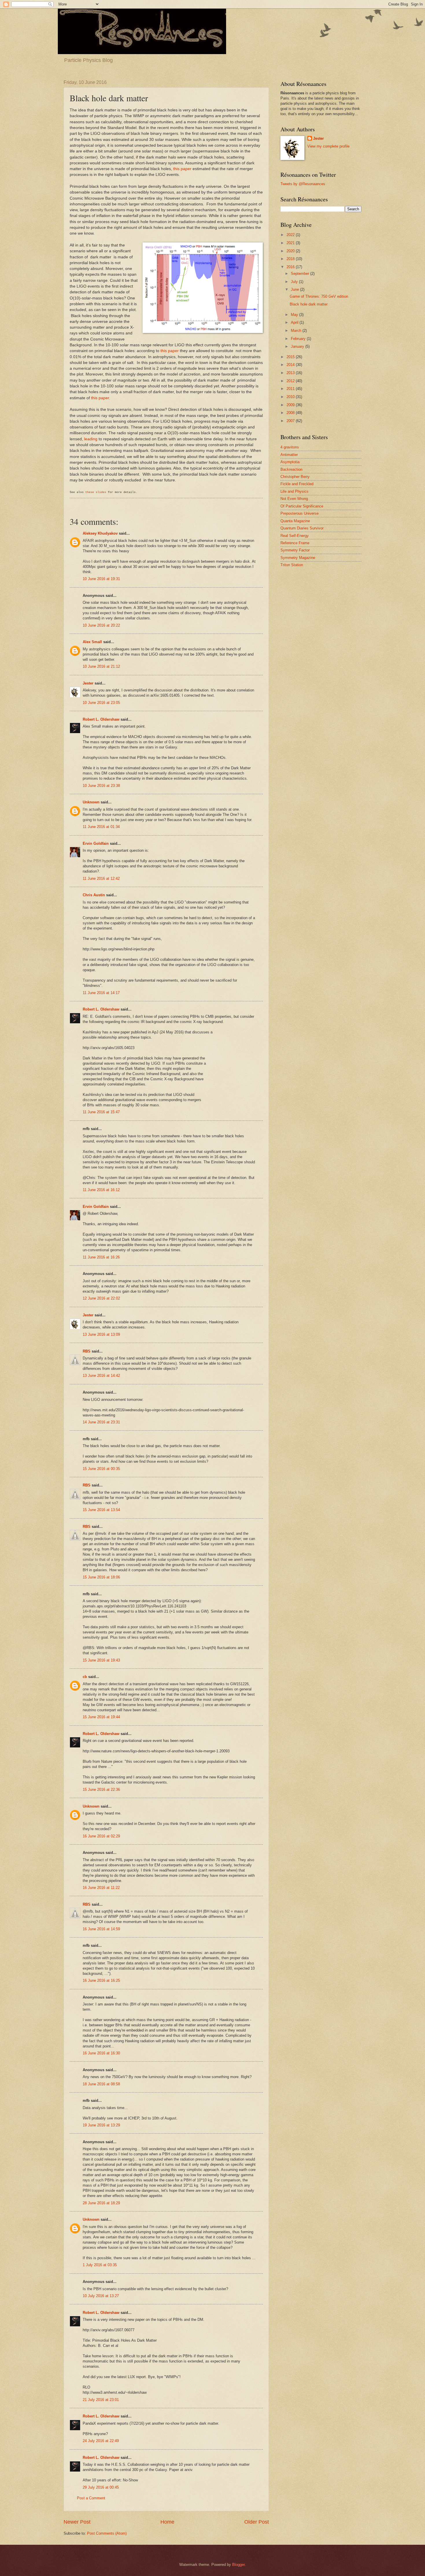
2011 (291, 389)
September (301, 274)
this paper (182, 169)
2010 (291, 397)
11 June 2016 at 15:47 (101, 1112)
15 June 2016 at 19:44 (101, 1717)
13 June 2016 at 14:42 (101, 1376)
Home (167, 2522)
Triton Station (292, 565)
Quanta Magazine (295, 521)
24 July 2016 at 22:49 (101, 2441)
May (295, 315)
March (297, 331)
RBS (87, 1351)
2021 (291, 243)
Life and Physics (294, 491)
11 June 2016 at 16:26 (101, 1257)
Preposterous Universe (300, 513)
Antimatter (289, 455)
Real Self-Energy (295, 536)
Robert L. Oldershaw (101, 719)
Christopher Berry (295, 477)
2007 (291, 421)
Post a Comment (91, 2498)
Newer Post (77, 2522)
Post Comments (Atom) (107, 2533)
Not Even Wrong (294, 499)
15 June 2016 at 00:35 (101, 1469)
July (295, 282)
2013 (291, 373)
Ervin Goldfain (96, 843)
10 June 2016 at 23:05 (101, 703)
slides (101, 492)
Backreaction (291, 469)
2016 (291, 267)
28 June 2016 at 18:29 (101, 2203)
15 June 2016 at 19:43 (101, 1660)
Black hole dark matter (309, 304)
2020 (291, 251)
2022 (291, 235)
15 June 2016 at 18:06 (101, 1577)
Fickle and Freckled (297, 484)
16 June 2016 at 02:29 (101, 1836)
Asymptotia (290, 462)
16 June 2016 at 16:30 (101, 2053)
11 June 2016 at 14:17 (101, 993)
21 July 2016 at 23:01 (101, 2400)
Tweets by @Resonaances (303, 184)
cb (85, 1677)
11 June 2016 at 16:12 (101, 1190)
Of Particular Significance (302, 506)
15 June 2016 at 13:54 (101, 1510)
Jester (88, 683)
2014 (291, 365)
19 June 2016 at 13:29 (101, 2125)
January (298, 346)
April (295, 322)
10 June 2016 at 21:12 (101, 666)
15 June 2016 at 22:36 (101, 1790)
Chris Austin (94, 895)
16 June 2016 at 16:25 (101, 1980)
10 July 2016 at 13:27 (101, 2296)
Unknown (91, 802)
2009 (291, 405)
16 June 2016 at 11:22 (101, 1888)
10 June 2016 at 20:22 (101, 625)
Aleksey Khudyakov (100, 533)
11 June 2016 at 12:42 (101, 878)
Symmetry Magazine (298, 558)
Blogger (238, 2565)
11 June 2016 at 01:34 (101, 827)
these (90, 492)
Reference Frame (295, 543)
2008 (291, 413)
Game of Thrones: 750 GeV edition (319, 296)
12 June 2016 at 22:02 (101, 1298)
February (299, 339)
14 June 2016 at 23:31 (101, 1422)
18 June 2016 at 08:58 (101, 2084)
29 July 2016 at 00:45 (101, 2487)
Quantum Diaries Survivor (302, 528)
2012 (291, 381)
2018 (291, 259)
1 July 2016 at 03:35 (100, 2265)
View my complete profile (328, 146)
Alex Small (92, 642)
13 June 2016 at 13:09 (101, 1334)
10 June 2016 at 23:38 (101, 786)
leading (91, 439)
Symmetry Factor (295, 550)
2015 (291, 357)
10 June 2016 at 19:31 (101, 579)
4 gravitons (290, 447)
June (295, 289)
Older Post (257, 2522)
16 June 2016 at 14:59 (101, 1929)
